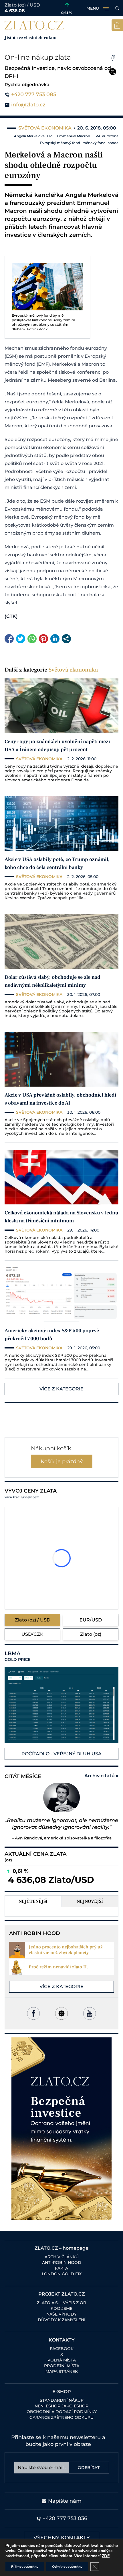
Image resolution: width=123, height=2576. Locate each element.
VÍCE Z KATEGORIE (61, 1389)
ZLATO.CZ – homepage (61, 2248)
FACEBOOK (62, 2349)
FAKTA (61, 2268)
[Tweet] (21, 639)
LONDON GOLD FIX (62, 2274)
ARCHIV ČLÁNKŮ (62, 2257)
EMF (51, 136)
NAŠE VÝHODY (61, 2314)
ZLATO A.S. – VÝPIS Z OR (61, 2303)
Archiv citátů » (101, 1776)
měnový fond (94, 143)
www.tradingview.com (22, 1497)
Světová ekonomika (73, 670)
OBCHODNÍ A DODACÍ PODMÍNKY (62, 2412)
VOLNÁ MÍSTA (62, 2360)
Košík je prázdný (62, 1461)
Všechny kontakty (62, 2538)
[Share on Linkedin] (55, 639)
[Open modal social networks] (66, 639)
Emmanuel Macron (74, 136)
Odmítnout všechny (67, 2567)
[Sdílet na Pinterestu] (43, 639)
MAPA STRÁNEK (62, 2371)
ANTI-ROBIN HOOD (62, 2262)
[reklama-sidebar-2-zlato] (61, 2129)
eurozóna (110, 136)
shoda (113, 143)
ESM (96, 136)
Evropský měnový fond (60, 143)
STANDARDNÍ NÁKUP (62, 2400)
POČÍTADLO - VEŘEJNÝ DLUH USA (61, 1754)
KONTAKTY (62, 2340)
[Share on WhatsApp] (32, 639)
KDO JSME (61, 2308)
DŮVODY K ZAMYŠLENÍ (61, 2320)
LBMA (17, 1656)
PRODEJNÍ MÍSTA (62, 2366)
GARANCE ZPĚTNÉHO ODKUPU (61, 2417)
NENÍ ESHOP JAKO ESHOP (61, 2406)
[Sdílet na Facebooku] (9, 639)
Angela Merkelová (29, 136)
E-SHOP (62, 2392)
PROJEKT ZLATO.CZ (62, 2294)
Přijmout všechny (25, 2567)
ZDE (106, 2556)
